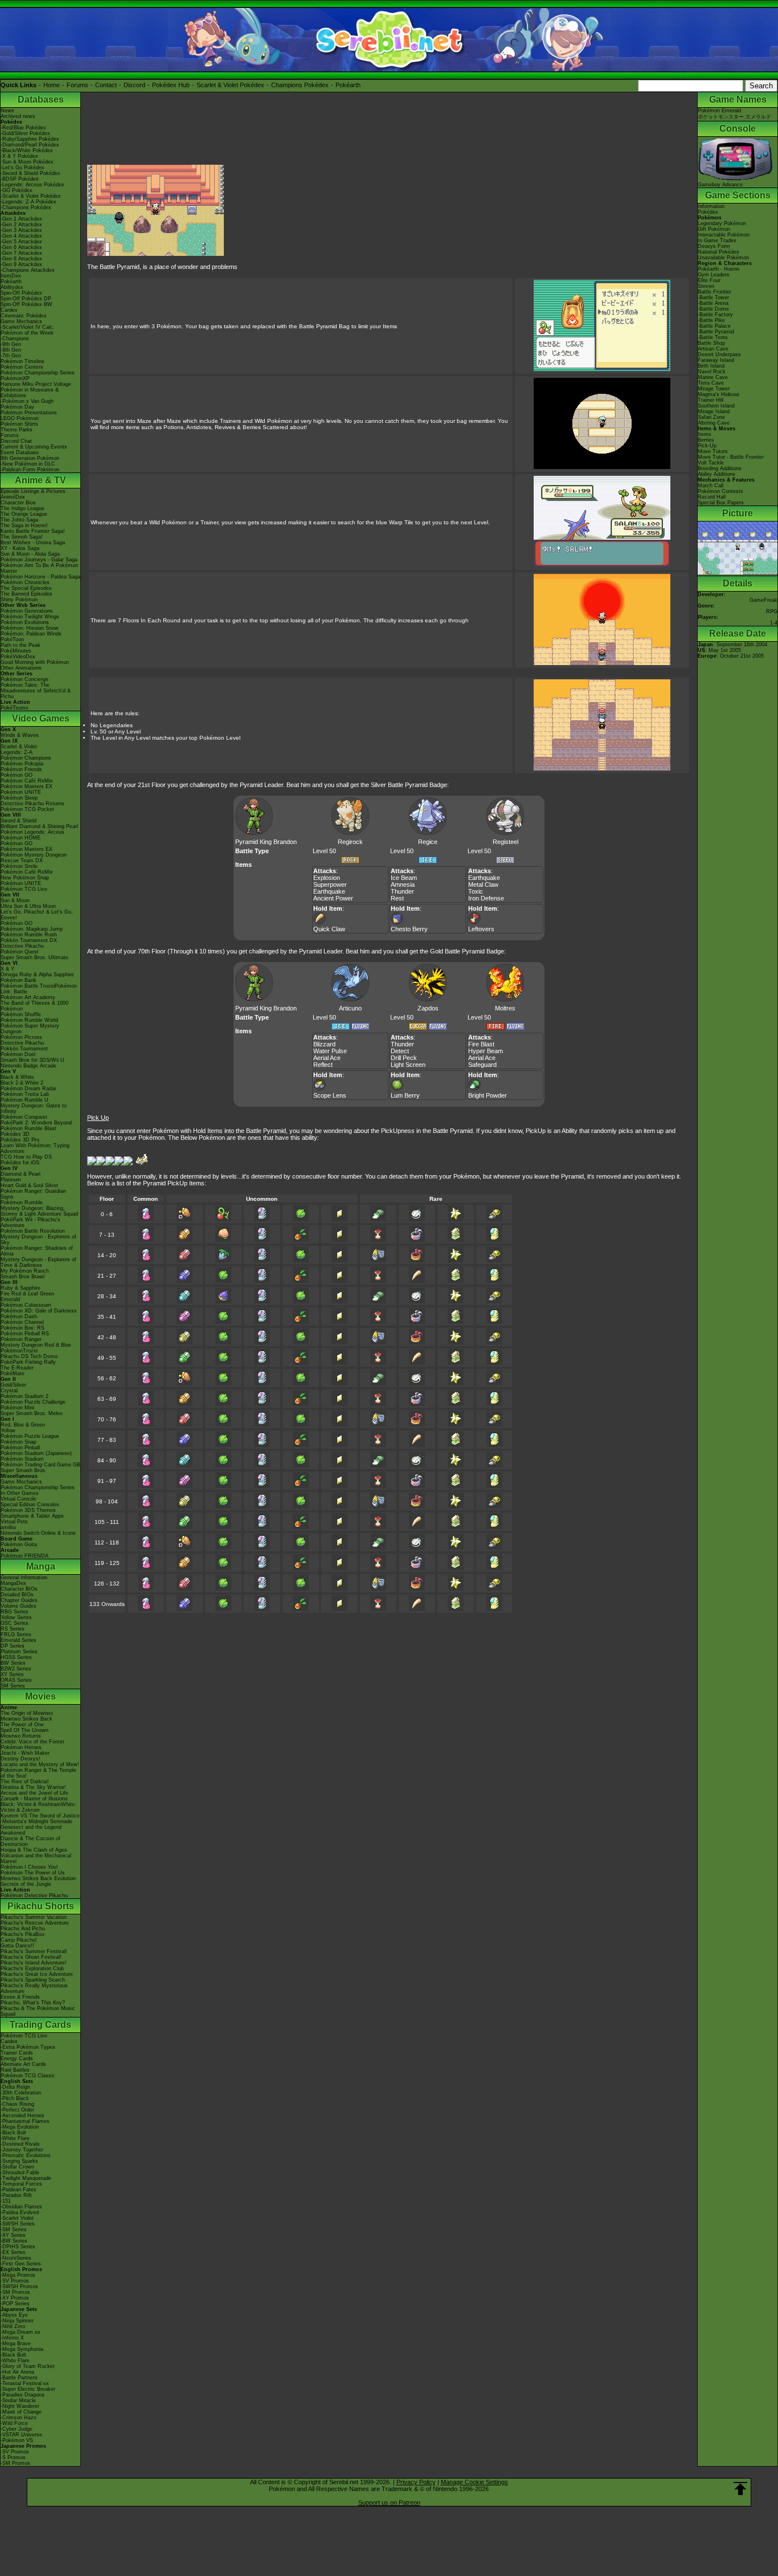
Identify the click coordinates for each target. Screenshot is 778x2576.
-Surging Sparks (19, 2161)
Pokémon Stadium (22, 1459)
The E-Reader (17, 1368)
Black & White (17, 1077)
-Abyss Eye (14, 2315)
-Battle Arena (713, 303)
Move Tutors (713, 451)
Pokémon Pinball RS (25, 1334)
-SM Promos (15, 2292)
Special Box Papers (721, 503)
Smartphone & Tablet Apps (32, 1516)
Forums (77, 85)
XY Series (12, 1674)
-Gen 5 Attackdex (21, 242)
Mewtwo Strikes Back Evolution (38, 1878)
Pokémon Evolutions (25, 622)
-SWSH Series (18, 2224)
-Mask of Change (21, 2412)
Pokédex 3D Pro (20, 1140)
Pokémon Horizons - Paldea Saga (40, 577)
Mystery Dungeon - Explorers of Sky (38, 1240)
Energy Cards (17, 2059)
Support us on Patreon (389, 2502)
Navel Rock (712, 372)
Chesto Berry (409, 929)
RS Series (13, 1629)
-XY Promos (15, 2298)
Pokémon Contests (720, 491)
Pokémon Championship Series (38, 373)
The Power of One (22, 1725)
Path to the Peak (21, 645)
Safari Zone (711, 417)
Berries (706, 440)
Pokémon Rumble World (29, 1020)
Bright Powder (488, 1095)
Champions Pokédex (300, 85)
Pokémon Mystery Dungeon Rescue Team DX (34, 858)
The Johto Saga (19, 520)
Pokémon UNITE (21, 792)
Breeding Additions (720, 468)
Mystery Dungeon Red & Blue (36, 1345)
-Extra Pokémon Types (28, 2047)
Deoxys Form (714, 246)
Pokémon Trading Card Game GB (40, 1465)
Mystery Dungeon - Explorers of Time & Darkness (38, 1262)
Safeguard (482, 1065)
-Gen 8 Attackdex (21, 259)
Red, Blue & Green (23, 1425)
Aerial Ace (327, 1058)
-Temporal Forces (21, 2184)
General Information (24, 1578)
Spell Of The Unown (24, 1730)
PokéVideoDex (18, 657)
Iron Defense (486, 898)
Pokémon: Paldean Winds (31, 634)
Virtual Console (19, 1499)
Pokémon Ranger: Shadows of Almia (37, 1251)
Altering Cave (714, 423)
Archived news (18, 116)
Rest (397, 898)
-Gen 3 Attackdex (21, 230)
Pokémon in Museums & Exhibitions (30, 393)
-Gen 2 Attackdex (21, 225)
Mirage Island (714, 411)
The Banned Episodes (26, 594)
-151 (6, 2201)
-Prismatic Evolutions (26, 2155)
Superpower (330, 885)
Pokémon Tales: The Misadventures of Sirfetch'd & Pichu (36, 691)
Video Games (41, 718)
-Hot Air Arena (17, 2372)
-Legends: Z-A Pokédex (28, 202)
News (7, 111)
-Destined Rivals (20, 2144)
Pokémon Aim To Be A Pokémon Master (39, 568)
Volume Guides (19, 1606)
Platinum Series (19, 1652)
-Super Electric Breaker (28, 2389)
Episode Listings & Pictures (33, 491)
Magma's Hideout (718, 394)
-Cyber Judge (17, 2429)
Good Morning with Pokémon (35, 662)
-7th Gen (11, 356)
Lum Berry (405, 1095)
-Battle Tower (713, 297)
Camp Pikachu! (19, 1940)
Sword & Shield (19, 821)
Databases (41, 99)
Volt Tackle (711, 463)
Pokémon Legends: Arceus (32, 832)
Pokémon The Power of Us (33, 1873)
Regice (428, 842)
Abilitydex (12, 287)
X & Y (7, 969)
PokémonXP (15, 378)
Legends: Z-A (17, 752)
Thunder (402, 891)
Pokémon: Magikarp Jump (32, 929)
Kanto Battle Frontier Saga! (33, 531)
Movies (40, 1696)
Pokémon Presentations (29, 413)
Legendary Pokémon (722, 223)
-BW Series (14, 2241)
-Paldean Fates (19, 2190)
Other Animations (21, 668)
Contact (106, 85)
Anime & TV (40, 480)
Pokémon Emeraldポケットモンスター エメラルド (734, 114)
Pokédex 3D (15, 1134)
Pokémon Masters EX (26, 786)
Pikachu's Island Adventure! (34, 1963)
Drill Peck (404, 1058)
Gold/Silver (13, 1385)
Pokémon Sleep (19, 798)
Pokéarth (348, 85)
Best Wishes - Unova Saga (33, 543)
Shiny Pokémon (19, 600)
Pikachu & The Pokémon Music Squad (38, 2011)
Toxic (476, 891)
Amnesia (403, 885)
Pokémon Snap (19, 1442)
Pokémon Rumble (22, 1203)
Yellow (8, 1430)
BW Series (13, 1663)
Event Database (20, 453)
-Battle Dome (713, 309)
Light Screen (408, 1065)
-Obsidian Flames (21, 2207)
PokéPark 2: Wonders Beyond (36, 1123)
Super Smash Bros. (24, 1470)
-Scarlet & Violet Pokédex (31, 196)
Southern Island (716, 406)
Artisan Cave (713, 349)
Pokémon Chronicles (25, 582)
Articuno (350, 1008)
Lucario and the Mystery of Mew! (40, 1764)
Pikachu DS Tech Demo (29, 1356)
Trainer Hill (711, 400)
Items (705, 434)
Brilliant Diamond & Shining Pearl (39, 826)
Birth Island (711, 366)
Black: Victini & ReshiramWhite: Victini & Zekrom (38, 1807)
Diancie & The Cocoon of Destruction (30, 1841)
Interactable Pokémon (724, 235)
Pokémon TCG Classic (28, 2076)
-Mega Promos (18, 2275)
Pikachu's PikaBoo (22, 1934)
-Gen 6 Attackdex (21, 247)
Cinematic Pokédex (24, 316)
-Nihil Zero (13, 2326)
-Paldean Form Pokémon (30, 470)
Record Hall (712, 497)
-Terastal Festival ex (25, 2383)
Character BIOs (19, 1589)
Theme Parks (17, 430)
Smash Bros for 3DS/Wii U (32, 1060)
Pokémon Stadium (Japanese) (36, 1453)
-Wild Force (14, 2423)
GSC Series (15, 1623)
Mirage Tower (714, 389)
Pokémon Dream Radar (28, 1089)
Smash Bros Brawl (22, 1277)
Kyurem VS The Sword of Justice (40, 1816)
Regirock (350, 842)
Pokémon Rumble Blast (28, 1128)
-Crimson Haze (19, 2418)
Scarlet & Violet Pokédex (230, 85)
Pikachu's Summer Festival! (34, 1951)
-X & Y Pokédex (19, 156)
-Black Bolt (13, 2133)
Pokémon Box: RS (22, 1328)
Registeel (505, 842)
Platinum (11, 1180)
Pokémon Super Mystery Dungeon (30, 1029)
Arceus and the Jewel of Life (34, 1793)
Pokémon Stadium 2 (24, 1396)
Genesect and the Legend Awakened (31, 1830)
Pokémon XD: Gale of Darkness (39, 1311)
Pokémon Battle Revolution (33, 1231)
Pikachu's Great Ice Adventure (37, 1974)
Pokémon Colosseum (26, 1305)
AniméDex (13, 497)
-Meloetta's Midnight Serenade (36, 1821)
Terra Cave (711, 383)
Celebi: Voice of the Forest (32, 1742)
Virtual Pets (14, 1522)
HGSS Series (16, 1657)
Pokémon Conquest (24, 1117)
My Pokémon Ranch (25, 1271)
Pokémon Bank (19, 980)
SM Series (13, 1686)
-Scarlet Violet (17, 2218)
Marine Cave (713, 377)
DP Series (13, 1646)
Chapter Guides (19, 1600)
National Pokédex (718, 252)
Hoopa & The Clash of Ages (34, 1850)
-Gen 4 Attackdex (21, 236)
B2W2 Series (16, 1669)
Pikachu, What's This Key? (33, 2003)
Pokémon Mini (17, 1408)
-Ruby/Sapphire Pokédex (30, 139)
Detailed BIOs (17, 1595)
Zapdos (428, 1008)
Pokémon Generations (27, 611)
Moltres (505, 1008)
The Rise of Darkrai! (25, 1782)
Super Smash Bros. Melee (32, 1413)
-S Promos (13, 2457)
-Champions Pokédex (26, 207)
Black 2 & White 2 (22, 1083)
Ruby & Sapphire (21, 1288)
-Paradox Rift (16, 2195)
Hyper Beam (486, 1051)
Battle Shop (711, 343)
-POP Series (15, 2304)
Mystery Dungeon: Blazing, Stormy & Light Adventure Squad (39, 1211)
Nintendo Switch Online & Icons (38, 1533)
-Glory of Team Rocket (28, 2366)
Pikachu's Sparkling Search (33, 1980)
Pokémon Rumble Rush (29, 935)
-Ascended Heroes (22, 2116)
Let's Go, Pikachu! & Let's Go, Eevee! (37, 915)
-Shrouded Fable (20, 2173)
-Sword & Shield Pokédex (30, 173)
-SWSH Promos (19, 2286)
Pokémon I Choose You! (29, 1867)
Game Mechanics (21, 321)
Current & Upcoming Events (34, 447)
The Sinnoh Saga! (22, 537)
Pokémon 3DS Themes (28, 1510)
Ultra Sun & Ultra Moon (28, 906)
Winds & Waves (20, 735)
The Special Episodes (26, 588)
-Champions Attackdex (28, 270)
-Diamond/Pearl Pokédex (30, 145)
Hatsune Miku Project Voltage (36, 384)
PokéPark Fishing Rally (28, 1362)
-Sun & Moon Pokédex (27, 162)
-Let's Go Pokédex (22, 168)
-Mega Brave (16, 2343)
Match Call (711, 486)
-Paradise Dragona (22, 2395)
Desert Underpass (719, 354)
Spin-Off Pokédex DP (26, 299)
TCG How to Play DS (26, 1157)
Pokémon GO (17, 775)
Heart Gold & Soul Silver (29, 1185)
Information (711, 206)
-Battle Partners (19, 2378)
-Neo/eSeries (16, 2258)
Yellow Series (16, 1617)
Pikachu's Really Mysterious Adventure (34, 1988)
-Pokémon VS (17, 2440)
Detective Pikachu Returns (32, 804)
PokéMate (13, 1373)
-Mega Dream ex (21, 2332)
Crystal (9, 1391)
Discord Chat (16, 441)
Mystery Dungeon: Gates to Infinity (34, 1108)
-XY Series (13, 2235)
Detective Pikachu (22, 946)
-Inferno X (12, 2338)
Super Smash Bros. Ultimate (34, 957)
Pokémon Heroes (21, 1747)
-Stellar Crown (17, 2167)
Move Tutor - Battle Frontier (731, 457)
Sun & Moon (15, 900)
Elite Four (709, 280)
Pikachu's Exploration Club (32, 1968)
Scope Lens (330, 1095)
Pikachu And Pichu (23, 1929)
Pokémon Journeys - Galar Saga (39, 560)
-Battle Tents (713, 337)
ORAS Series (16, 1680)
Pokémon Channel (22, 1322)
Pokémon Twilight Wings (30, 617)
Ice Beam (404, 878)
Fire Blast (481, 1044)
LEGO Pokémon (20, 418)
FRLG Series (16, 1635)
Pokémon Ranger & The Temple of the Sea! (38, 1773)
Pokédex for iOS (20, 1163)
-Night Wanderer (20, 2406)
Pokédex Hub (171, 85)
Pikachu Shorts (41, 1906)
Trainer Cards (17, 2053)
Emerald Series (19, 1640)
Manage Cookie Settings (474, 2482)
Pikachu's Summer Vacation (34, 1917)
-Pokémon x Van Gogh (27, 401)
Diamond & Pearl (21, 1174)
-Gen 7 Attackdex (21, 253)
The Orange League (24, 514)
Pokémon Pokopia (22, 764)
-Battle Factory (715, 315)
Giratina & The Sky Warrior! (33, 1787)
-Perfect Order (17, 2110)
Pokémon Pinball (20, 1448)
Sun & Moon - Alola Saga (30, 554)
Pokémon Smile (19, 866)
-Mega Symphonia (22, 2349)
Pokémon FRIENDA (24, 1556)
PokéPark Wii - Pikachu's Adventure (30, 1222)
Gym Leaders (714, 275)
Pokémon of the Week (27, 333)
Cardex (9, 310)
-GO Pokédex (17, 190)
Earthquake (329, 891)
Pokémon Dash (19, 1316)
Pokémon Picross (21, 1037)
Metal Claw (483, 885)
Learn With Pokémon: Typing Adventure (35, 1148)
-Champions (15, 339)
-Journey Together (22, 2150)
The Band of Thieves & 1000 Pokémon (34, 1006)
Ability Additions (716, 474)
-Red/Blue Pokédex (23, 128)
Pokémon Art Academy (28, 997)
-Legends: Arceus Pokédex (32, 185)
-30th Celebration (21, 2093)
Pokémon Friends (21, 769)
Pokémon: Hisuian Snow (30, 628)
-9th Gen (11, 344)
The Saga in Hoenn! (24, 525)
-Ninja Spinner (17, 2321)
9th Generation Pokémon (30, 458)
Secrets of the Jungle (26, 1884)
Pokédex (708, 212)
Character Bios (18, 503)
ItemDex (11, 276)
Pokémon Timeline (22, 361)
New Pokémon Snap (25, 878)
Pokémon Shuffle (21, 1014)
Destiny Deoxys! (21, 1759)
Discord (134, 85)
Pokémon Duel (18, 1054)
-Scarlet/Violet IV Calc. (28, 327)
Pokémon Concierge (24, 679)
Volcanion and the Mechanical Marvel (36, 1858)
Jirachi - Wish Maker (25, 1753)
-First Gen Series (21, 2264)
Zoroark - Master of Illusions (34, 1799)
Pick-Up (707, 446)
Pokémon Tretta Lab (25, 1094)
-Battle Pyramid (716, 332)
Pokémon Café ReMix (27, 781)
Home (52, 85)
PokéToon (12, 639)
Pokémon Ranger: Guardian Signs (33, 1194)
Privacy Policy (416, 2482)
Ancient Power (333, 898)
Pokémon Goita (19, 1544)
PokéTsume (15, 708)
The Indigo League (22, 508)
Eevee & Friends (20, 1997)
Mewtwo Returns (21, 1736)
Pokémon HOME (21, 838)
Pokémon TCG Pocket (27, 809)
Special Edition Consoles (30, 1505)
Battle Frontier (714, 292)
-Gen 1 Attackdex (21, 219)
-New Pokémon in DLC (28, 464)
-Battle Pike (711, 320)
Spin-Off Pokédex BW (26, 304)
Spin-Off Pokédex (21, 293)
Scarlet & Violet (19, 747)
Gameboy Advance (720, 185)
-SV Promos (15, 2281)
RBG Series (15, 1612)
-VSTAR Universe (21, 2435)
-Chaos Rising (17, 2104)
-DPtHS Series (18, 2247)
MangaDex (13, 1583)
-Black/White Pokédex (27, 150)
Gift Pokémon (714, 229)
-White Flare (15, 2138)
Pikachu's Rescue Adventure (35, 1923)
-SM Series (14, 2229)
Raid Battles (15, 2070)
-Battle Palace (714, 326)
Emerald (10, 1299)
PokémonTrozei (19, 1351)
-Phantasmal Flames (25, 2121)
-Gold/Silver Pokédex (25, 133)
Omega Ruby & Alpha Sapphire (37, 975)
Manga (41, 1566)
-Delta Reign (15, 2087)
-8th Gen (11, 350)
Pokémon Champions (26, 758)
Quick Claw (329, 929)
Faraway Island (716, 360)
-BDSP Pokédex (20, 179)
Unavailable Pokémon (723, 258)
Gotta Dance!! (17, 1946)
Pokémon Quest (20, 952)
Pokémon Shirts (19, 424)
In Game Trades (717, 241)
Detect (400, 1051)
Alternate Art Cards (23, 2064)
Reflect (323, 1065)
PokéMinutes (16, 651)
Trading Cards (40, 2025)
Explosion (327, 878)
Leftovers (481, 929)
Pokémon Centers (22, 367)
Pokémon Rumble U (24, 1100)
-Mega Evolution (20, 2127)
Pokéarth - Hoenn (718, 269)
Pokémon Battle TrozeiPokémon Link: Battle (39, 989)
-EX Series (13, 2252)
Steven (706, 286)
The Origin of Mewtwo (27, 1713)
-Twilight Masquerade (26, 2178)
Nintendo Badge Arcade (28, 1066)
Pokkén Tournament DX (29, 940)
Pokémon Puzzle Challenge (33, 1402)
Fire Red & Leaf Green (27, 1294)
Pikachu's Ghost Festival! (31, 1957)
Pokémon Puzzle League (30, 1436)
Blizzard (324, 1044)
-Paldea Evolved (20, 2212)
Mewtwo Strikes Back (26, 1719)
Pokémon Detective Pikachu (34, 1896)
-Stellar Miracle (18, 2400)
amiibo (8, 1527)
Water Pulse (330, 1051)
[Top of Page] (740, 2489)
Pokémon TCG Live (24, 889)
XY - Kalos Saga (20, 548)
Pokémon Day (17, 407)
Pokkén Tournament (24, 1049)
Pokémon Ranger (21, 1339)
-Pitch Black (15, 2098)
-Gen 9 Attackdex (21, 264)
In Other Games (20, 1493)
